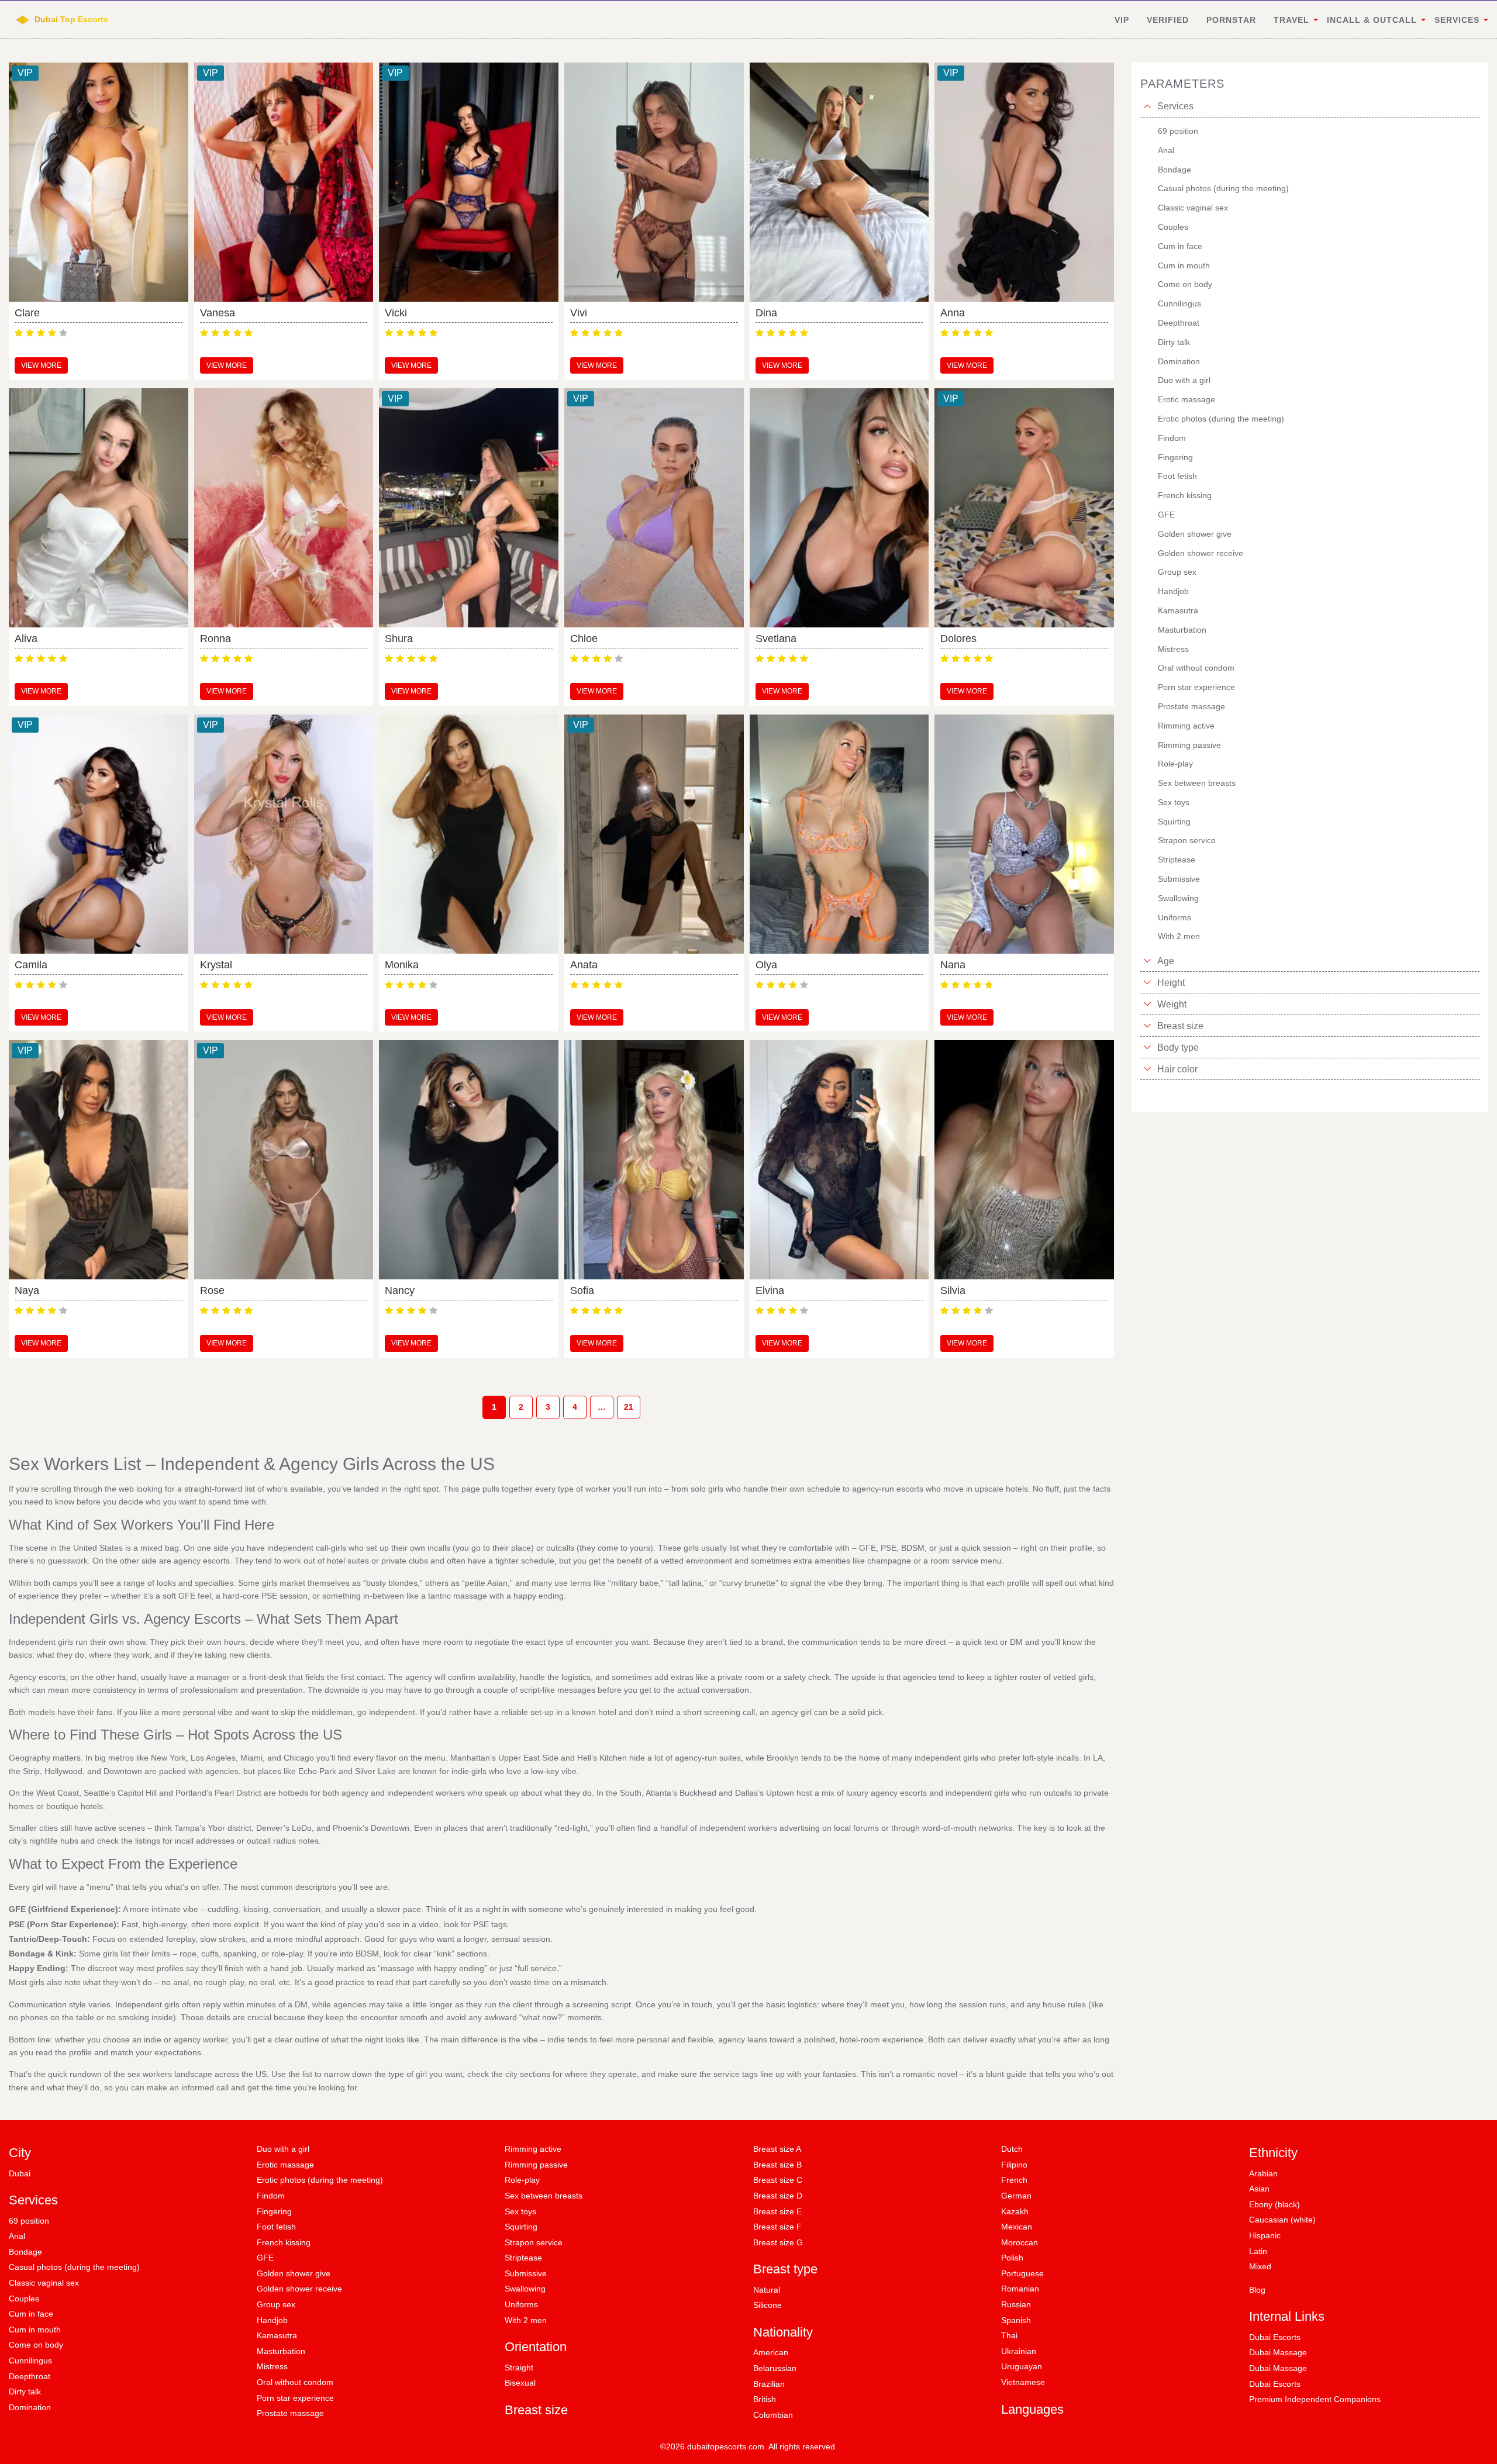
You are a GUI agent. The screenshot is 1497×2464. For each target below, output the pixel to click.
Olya (766, 965)
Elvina (770, 1290)
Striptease (523, 2258)
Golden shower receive (299, 2289)
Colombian (773, 2415)
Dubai (20, 2173)
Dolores (958, 639)
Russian (1016, 2304)
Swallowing (525, 2289)
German (1016, 2196)
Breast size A (777, 2149)
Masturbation (281, 2351)
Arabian (1263, 2173)
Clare (27, 313)
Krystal (216, 965)
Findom (271, 2196)
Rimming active (533, 2149)
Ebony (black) (1274, 2204)
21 (629, 1407)
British (765, 2399)
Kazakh (1015, 2211)
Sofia (582, 1290)
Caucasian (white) (1282, 2220)
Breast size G (778, 2242)
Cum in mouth (35, 2330)
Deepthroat (30, 2376)
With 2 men (526, 2320)
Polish (1012, 2258)
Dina (766, 313)
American (771, 2352)
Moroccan (1020, 2242)
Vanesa (218, 313)
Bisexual (520, 2383)
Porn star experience (295, 2398)
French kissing (284, 2242)
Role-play (522, 2180)
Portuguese (1022, 2273)
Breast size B (777, 2165)
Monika (402, 965)
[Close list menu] (1147, 106)
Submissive (526, 2273)
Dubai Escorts (1275, 2337)
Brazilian (769, 2384)
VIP (1122, 20)
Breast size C (778, 2180)
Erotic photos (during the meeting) (320, 2180)
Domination (30, 2407)
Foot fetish (276, 2227)
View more (41, 365)
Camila (31, 965)
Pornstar (1231, 20)
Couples (24, 2299)
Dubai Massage (1278, 2352)
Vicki (396, 313)
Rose (212, 1290)
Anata (584, 965)
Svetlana (776, 639)
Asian (1259, 2189)
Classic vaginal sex (44, 2283)
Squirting (521, 2227)
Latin (1258, 2251)
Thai (1009, 2335)
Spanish (1016, 2320)
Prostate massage (290, 2413)
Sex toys (520, 2211)
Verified (1168, 20)
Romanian (1020, 2289)
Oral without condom (295, 2382)
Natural (767, 2290)
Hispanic (1265, 2235)
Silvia (953, 1290)
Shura (399, 639)
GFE (265, 2258)
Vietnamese (1023, 2382)
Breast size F (777, 2227)
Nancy (400, 1290)
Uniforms (521, 2304)
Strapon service (534, 2242)
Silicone (768, 2305)
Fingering (274, 2211)
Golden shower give (294, 2273)
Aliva (26, 639)
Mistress (272, 2366)
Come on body (36, 2345)
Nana (953, 965)
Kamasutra (277, 2335)
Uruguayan (1022, 2366)
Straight (519, 2368)
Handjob (272, 2320)
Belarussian (775, 2368)
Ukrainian (1019, 2351)
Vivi (579, 313)
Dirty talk (25, 2391)
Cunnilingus (30, 2361)
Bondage (25, 2252)
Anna (953, 313)
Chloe (584, 639)
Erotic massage (285, 2165)
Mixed (1260, 2266)
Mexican (1017, 2227)
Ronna (215, 639)
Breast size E (777, 2211)
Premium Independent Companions (1315, 2399)
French (1014, 2180)
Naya (27, 1290)
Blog (1257, 2290)
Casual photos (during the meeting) (74, 2267)
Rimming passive (536, 2165)
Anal (17, 2236)
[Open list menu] (1147, 961)
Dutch (1012, 2149)
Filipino (1014, 2165)
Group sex (276, 2304)
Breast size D (778, 2196)
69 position (29, 2221)
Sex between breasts (544, 2196)
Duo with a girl (283, 2149)
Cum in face (31, 2314)
